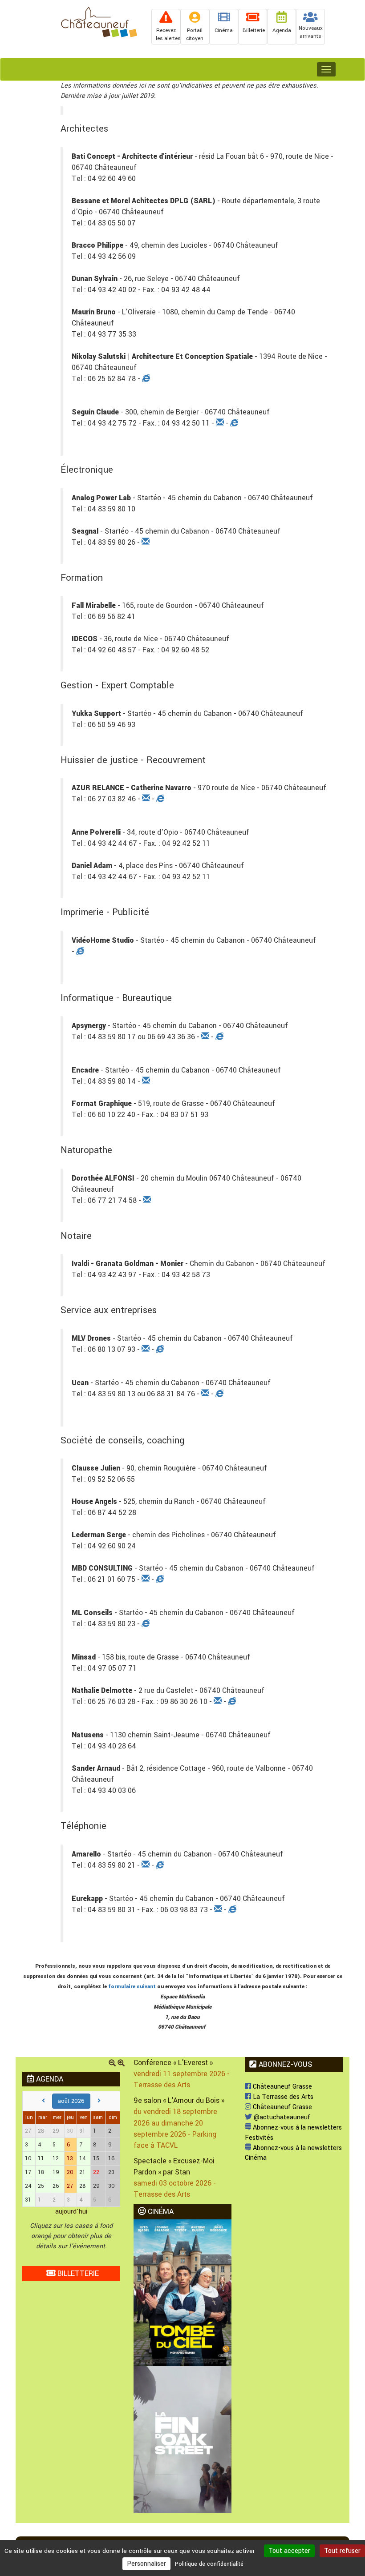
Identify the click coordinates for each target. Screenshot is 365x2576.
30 (70, 2131)
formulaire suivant (132, 1987)
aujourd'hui (71, 2212)
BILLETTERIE (77, 2273)
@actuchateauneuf (281, 2117)
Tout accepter (289, 2551)
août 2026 (71, 2101)
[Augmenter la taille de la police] (121, 2064)
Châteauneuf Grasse (282, 2087)
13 (70, 2158)
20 (70, 2172)
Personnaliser (146, 2564)
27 (70, 2186)
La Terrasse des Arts (282, 2097)
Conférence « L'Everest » (173, 2063)
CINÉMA (160, 2212)
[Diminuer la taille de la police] (112, 2064)
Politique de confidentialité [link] (209, 2564)
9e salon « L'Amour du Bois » (179, 2100)
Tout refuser (342, 2551)
